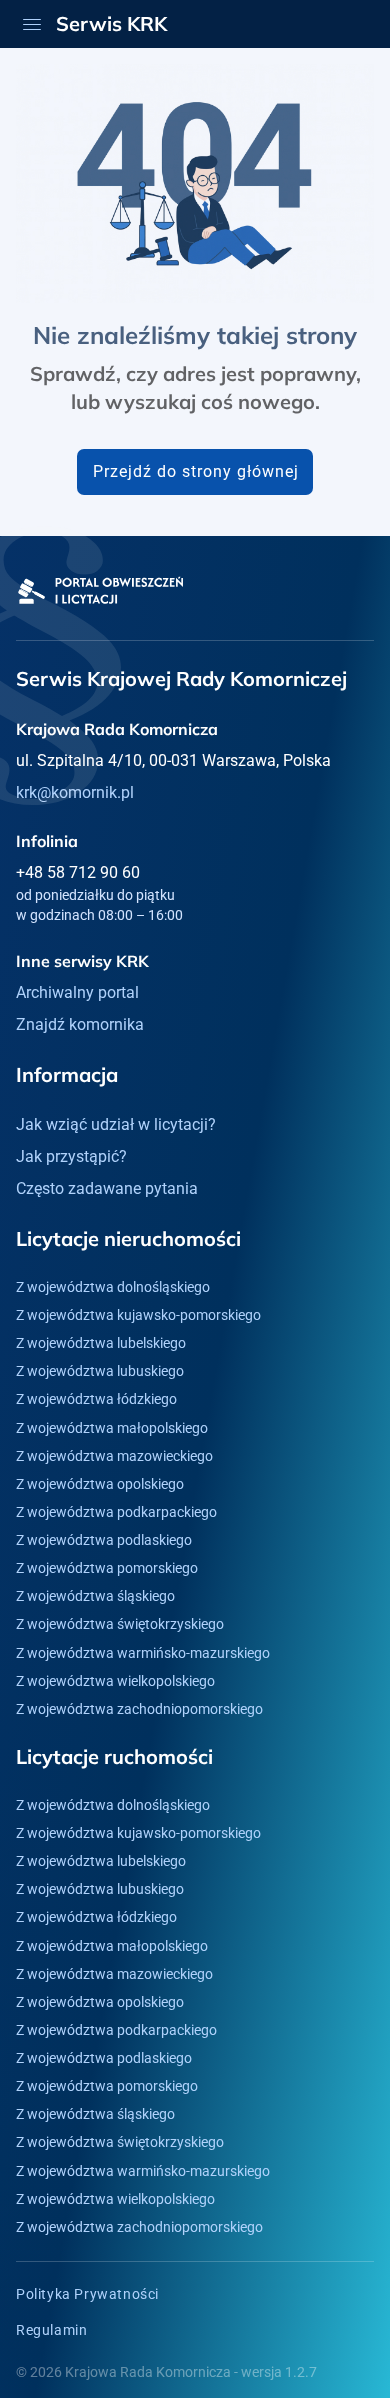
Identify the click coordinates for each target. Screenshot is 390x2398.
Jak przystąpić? (71, 1156)
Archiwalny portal (77, 992)
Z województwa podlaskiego (104, 1540)
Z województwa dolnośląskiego (113, 1287)
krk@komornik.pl (75, 792)
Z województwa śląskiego (95, 1596)
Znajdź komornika (80, 1024)
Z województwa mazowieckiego (114, 1456)
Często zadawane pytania (107, 1188)
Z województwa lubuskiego (100, 1371)
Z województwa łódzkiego (96, 1399)
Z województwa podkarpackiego (116, 1512)
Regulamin (51, 2330)
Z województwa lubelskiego (101, 1343)
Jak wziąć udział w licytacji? (116, 1124)
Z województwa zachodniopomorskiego (139, 1709)
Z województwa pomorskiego (107, 1568)
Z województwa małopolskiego (112, 1428)
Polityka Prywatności (87, 2294)
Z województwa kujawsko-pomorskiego (138, 1315)
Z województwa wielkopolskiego (115, 1681)
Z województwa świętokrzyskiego (120, 1624)
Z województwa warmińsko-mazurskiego (143, 1653)
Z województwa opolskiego (100, 1484)
